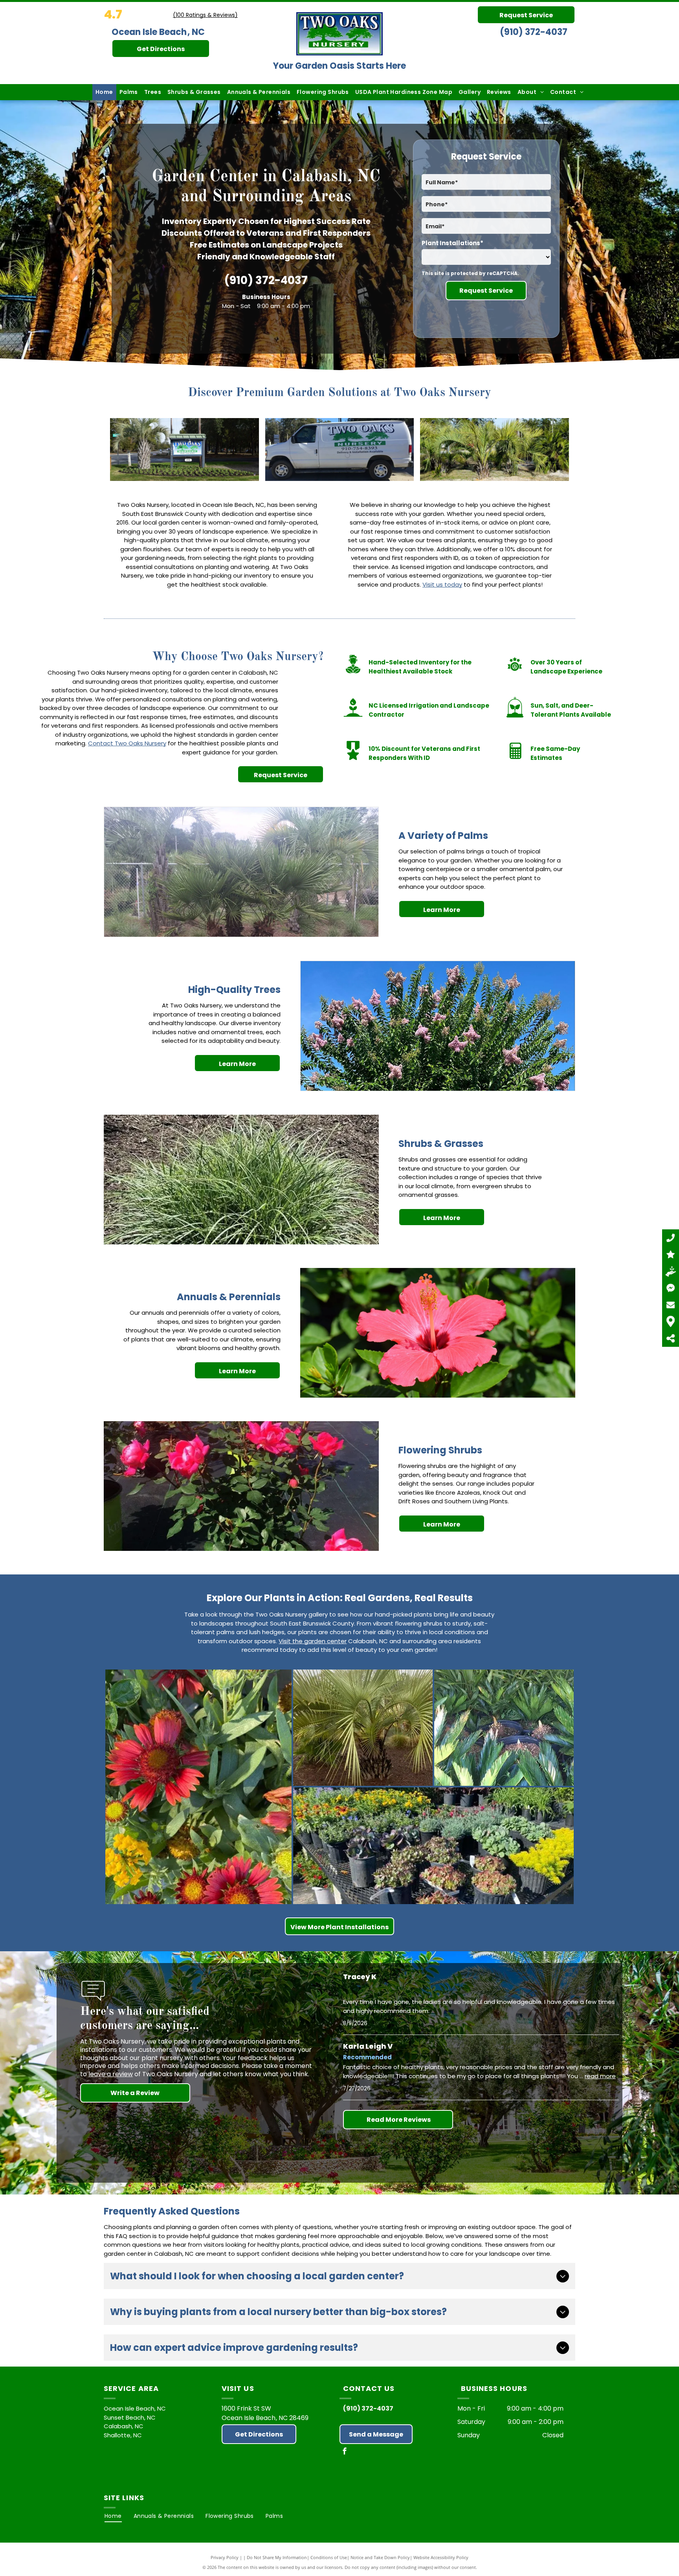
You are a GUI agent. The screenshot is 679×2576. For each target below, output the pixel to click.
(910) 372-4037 (534, 32)
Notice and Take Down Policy (380, 2557)
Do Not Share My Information (277, 2557)
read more (600, 2076)
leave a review (111, 2074)
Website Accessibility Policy (441, 2557)
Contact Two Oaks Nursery (127, 743)
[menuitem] (104, 92)
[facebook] (345, 2452)
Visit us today (442, 584)
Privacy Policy (225, 2557)
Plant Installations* (452, 243)
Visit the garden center (313, 1641)
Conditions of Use (329, 2557)
